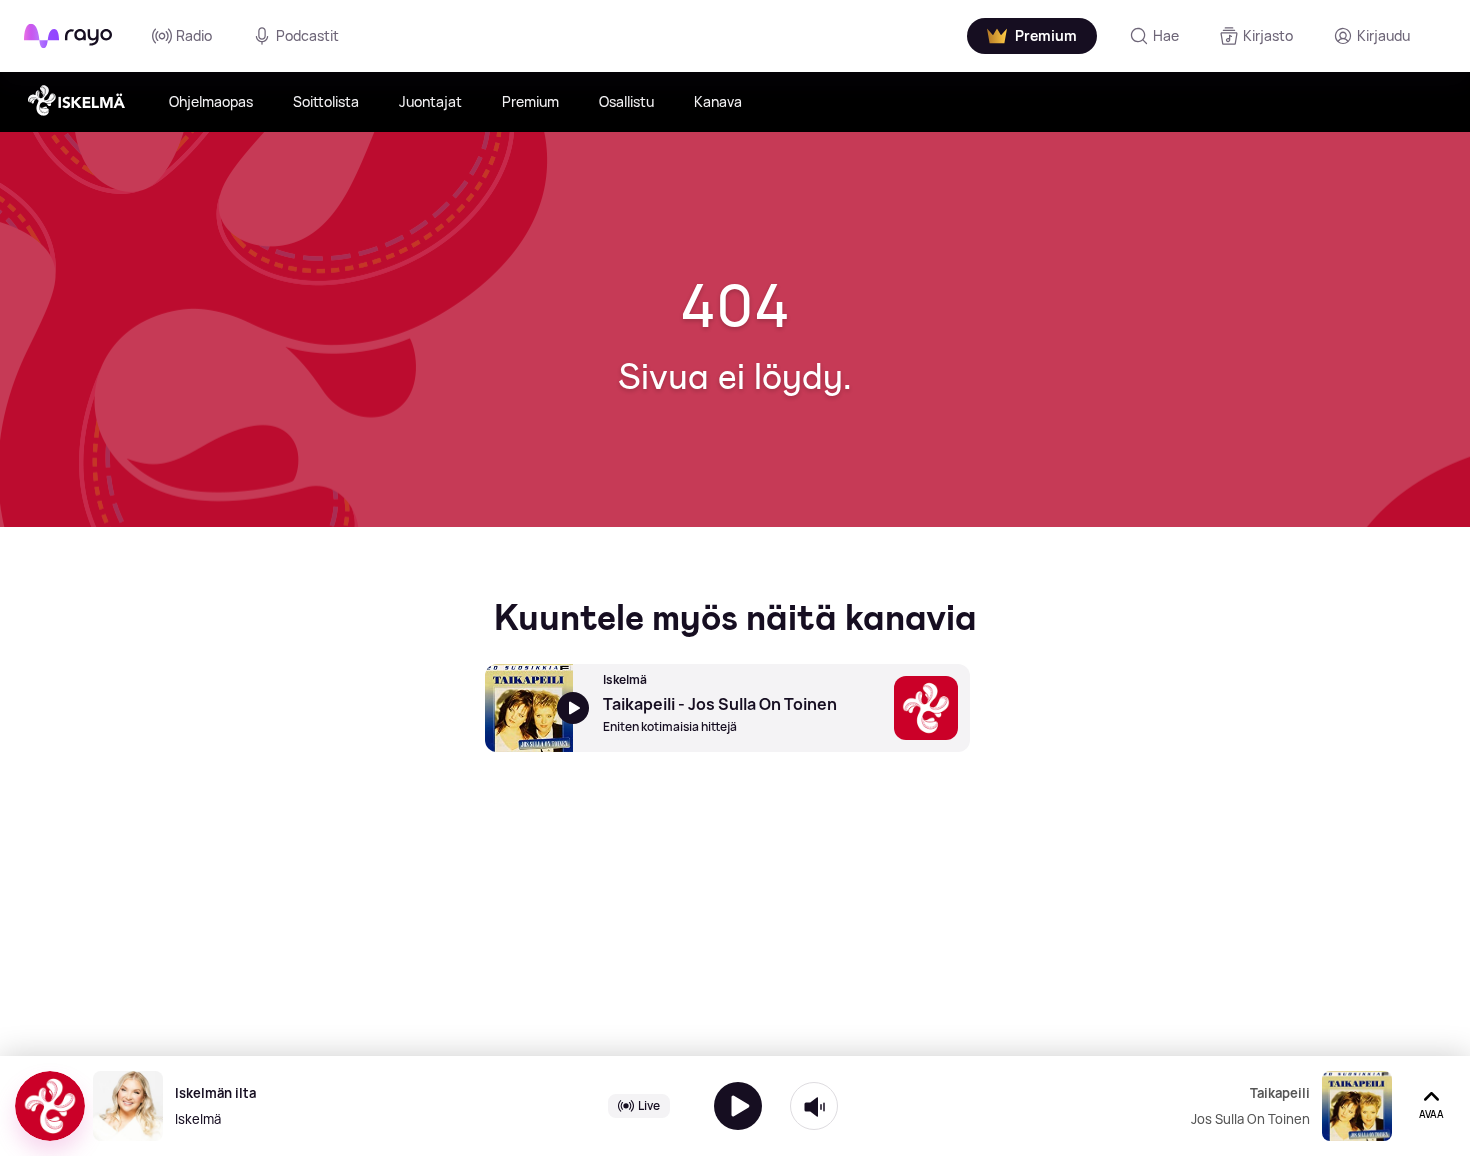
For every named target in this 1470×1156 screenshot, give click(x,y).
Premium (530, 101)
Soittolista (326, 101)
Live (649, 1105)
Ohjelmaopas (211, 101)
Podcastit (307, 35)
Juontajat (430, 101)
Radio (194, 35)
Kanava (718, 101)
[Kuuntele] (738, 1106)
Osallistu (626, 101)
